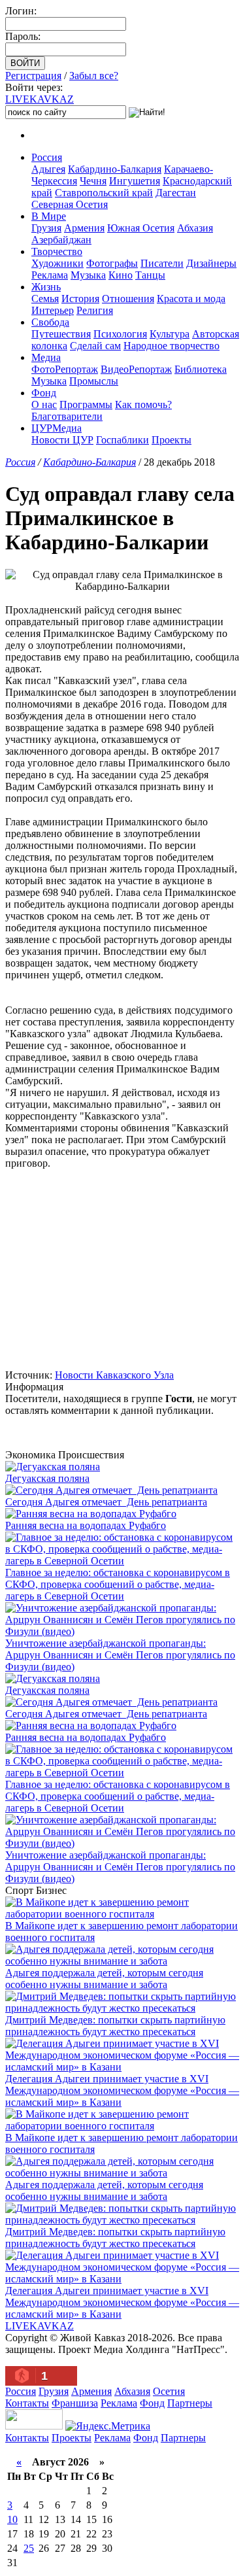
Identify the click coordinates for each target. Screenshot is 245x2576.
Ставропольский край (104, 193)
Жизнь (46, 287)
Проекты (171, 440)
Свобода (50, 322)
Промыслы (94, 381)
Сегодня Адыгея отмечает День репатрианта (106, 1502)
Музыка (88, 275)
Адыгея (48, 169)
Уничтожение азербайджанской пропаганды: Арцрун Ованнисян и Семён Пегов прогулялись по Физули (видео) (120, 1655)
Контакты (27, 2403)
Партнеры (190, 2403)
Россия (47, 157)
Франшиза (75, 2403)
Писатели (162, 263)
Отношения (128, 299)
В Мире (49, 216)
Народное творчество (171, 346)
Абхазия (195, 228)
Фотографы (112, 263)
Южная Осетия (141, 228)
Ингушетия (135, 181)
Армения (84, 228)
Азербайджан (61, 240)
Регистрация (33, 76)
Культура (170, 334)
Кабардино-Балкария (115, 169)
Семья (45, 299)
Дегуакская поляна (47, 1478)
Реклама (50, 275)
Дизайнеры (211, 263)
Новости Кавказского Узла (114, 1375)
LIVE (40, 99)
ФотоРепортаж (65, 369)
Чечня (93, 181)
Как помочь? (143, 404)
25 (29, 2548)
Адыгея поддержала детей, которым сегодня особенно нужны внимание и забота (104, 1979)
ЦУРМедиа (57, 428)
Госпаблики (122, 440)
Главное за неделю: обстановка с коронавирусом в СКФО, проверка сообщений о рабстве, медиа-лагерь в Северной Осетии (118, 1584)
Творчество (57, 251)
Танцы (150, 275)
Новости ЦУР (62, 440)
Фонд (44, 393)
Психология (120, 334)
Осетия (169, 2391)
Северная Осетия (70, 204)
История (80, 299)
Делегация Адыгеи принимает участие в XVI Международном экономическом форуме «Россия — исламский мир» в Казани (122, 2090)
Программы (86, 404)
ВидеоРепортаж (136, 369)
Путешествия (61, 334)
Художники (57, 263)
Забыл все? (94, 76)
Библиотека (201, 369)
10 (12, 2519)
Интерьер (53, 310)
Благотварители (67, 416)
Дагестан (176, 193)
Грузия (46, 228)
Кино (121, 275)
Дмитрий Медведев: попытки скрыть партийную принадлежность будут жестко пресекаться (115, 2026)
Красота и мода (191, 299)
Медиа (46, 357)
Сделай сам (95, 346)
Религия (95, 310)
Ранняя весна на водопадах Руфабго (86, 1525)
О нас (44, 404)
